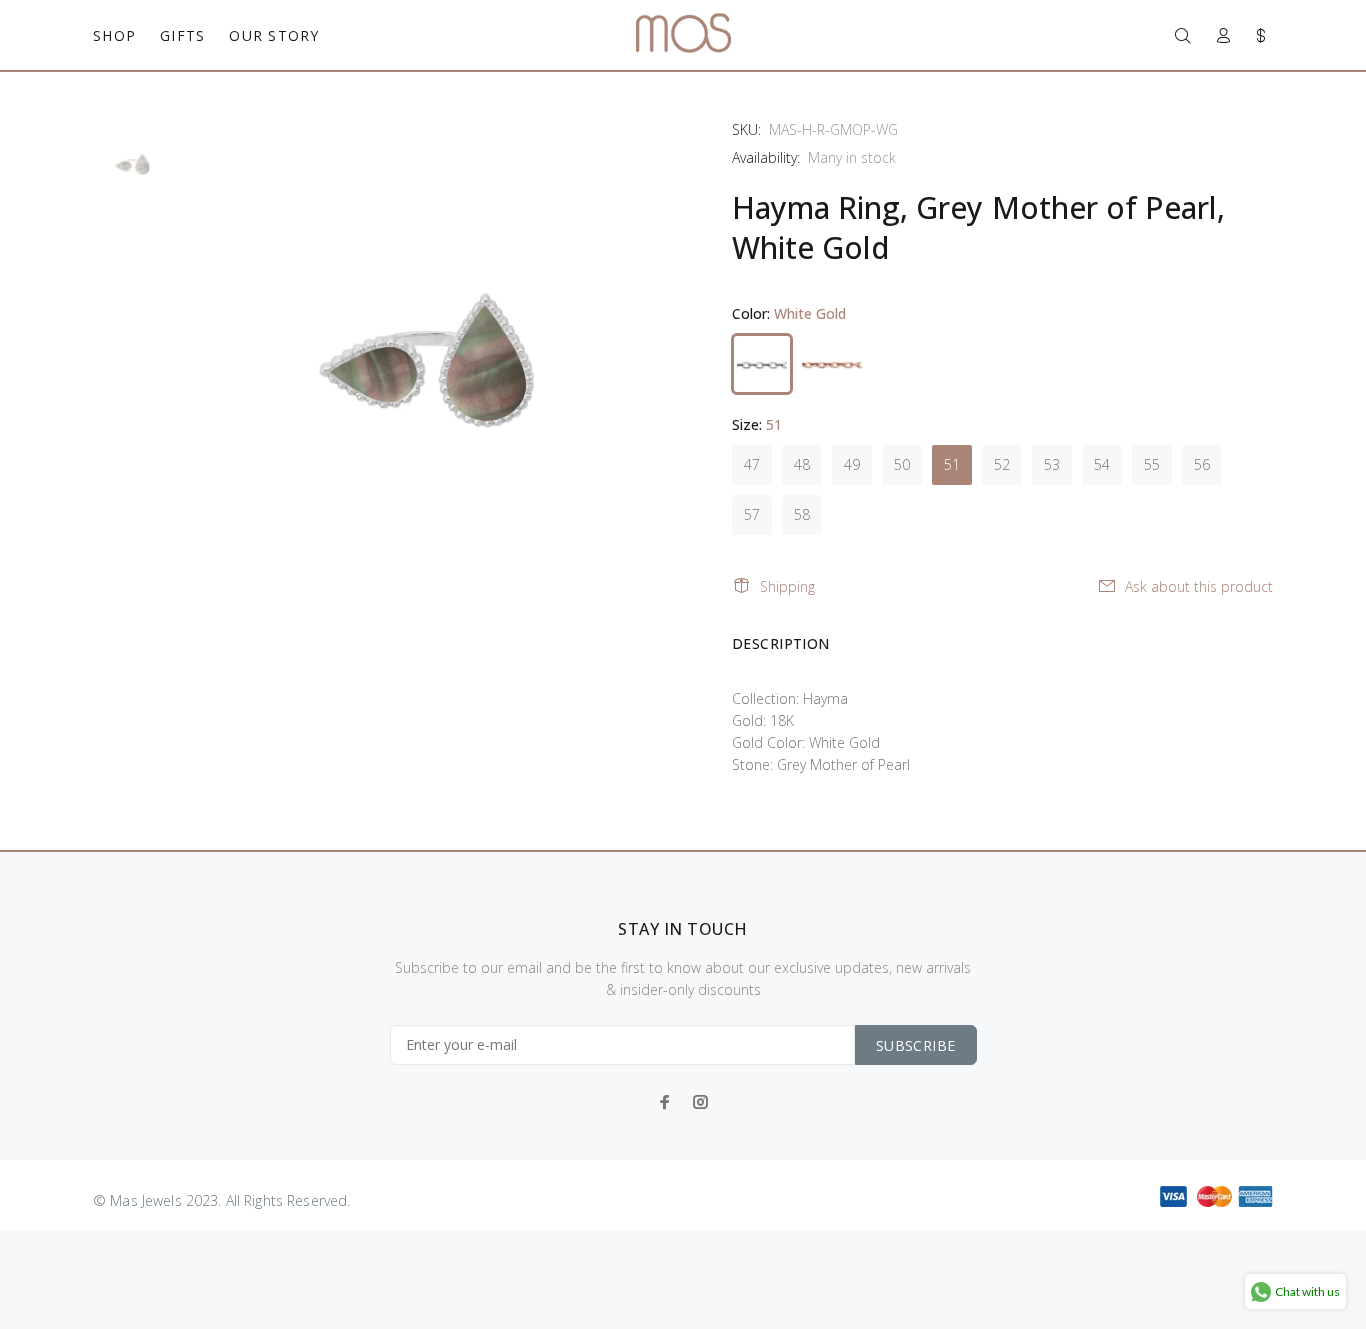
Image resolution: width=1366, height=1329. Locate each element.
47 (752, 464)
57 (752, 514)
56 (1202, 464)
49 (852, 464)
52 (1002, 464)
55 (1152, 464)
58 (802, 514)
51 (952, 464)
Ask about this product (1199, 586)
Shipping (787, 586)
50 (902, 464)
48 (802, 464)
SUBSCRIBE (916, 1045)
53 (1052, 464)
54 (1102, 464)
